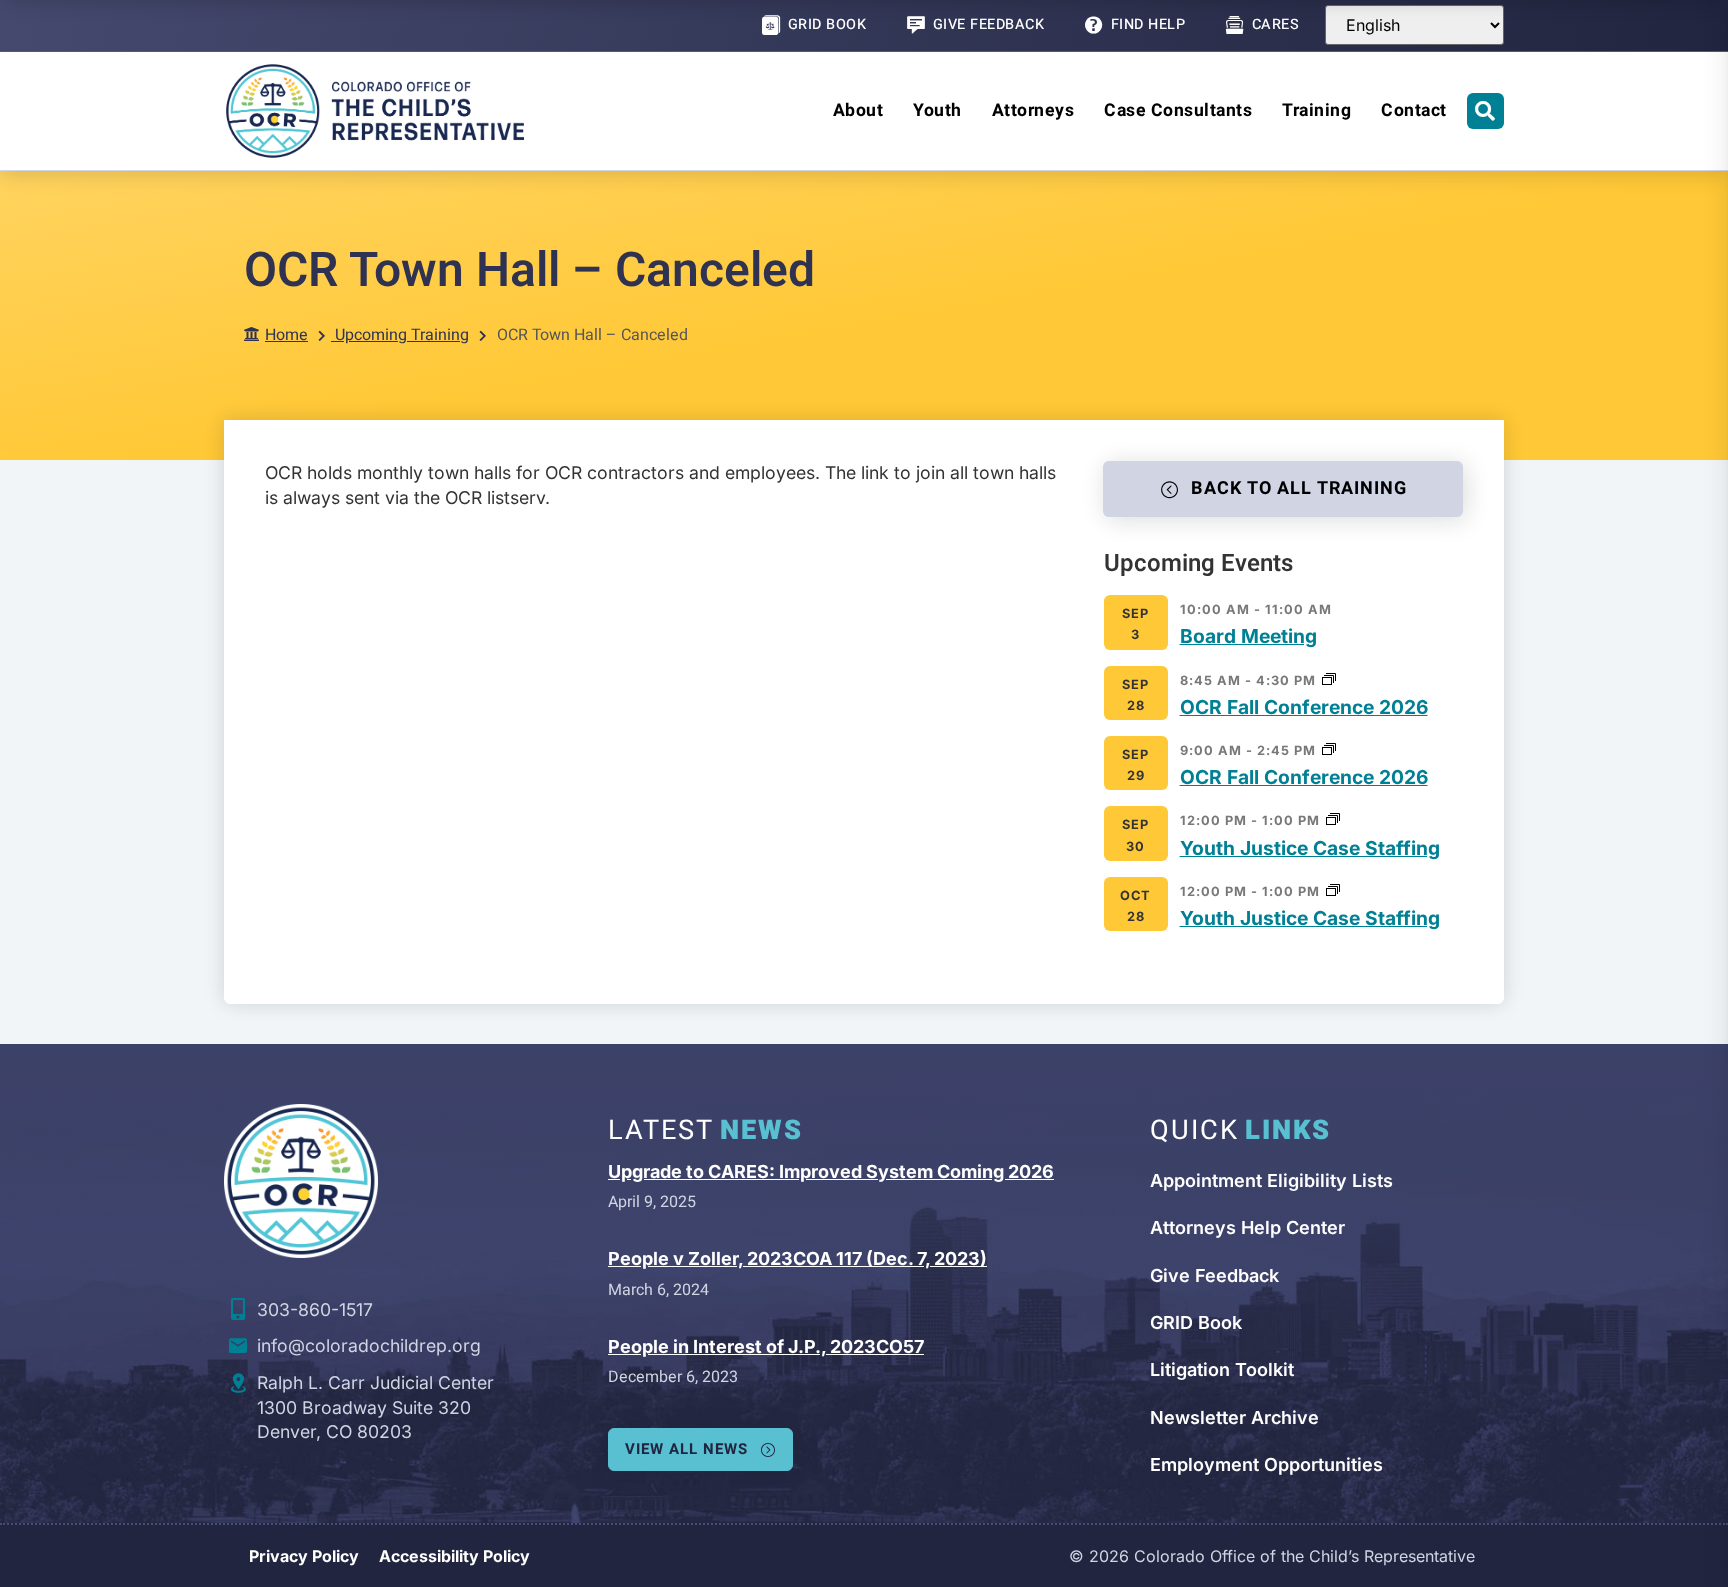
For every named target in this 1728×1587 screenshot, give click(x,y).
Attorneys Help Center (1247, 1227)
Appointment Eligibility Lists (1271, 1180)
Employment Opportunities (1266, 1464)
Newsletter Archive (1234, 1417)
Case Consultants (1178, 110)
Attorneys (1033, 110)
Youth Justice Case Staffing (1310, 848)
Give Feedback (989, 24)
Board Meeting (1248, 636)
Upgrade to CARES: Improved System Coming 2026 (831, 1171)
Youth (937, 110)
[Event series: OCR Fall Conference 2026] (1329, 678)
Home (286, 335)
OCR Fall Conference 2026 (1304, 707)
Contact (1414, 110)
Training (1316, 110)
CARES (1276, 24)
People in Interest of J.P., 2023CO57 (766, 1346)
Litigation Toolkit (1222, 1369)
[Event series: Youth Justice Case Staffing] (1333, 818)
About (858, 110)
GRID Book (827, 24)
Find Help (1148, 24)
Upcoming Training (402, 335)
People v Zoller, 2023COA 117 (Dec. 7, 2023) (797, 1258)
